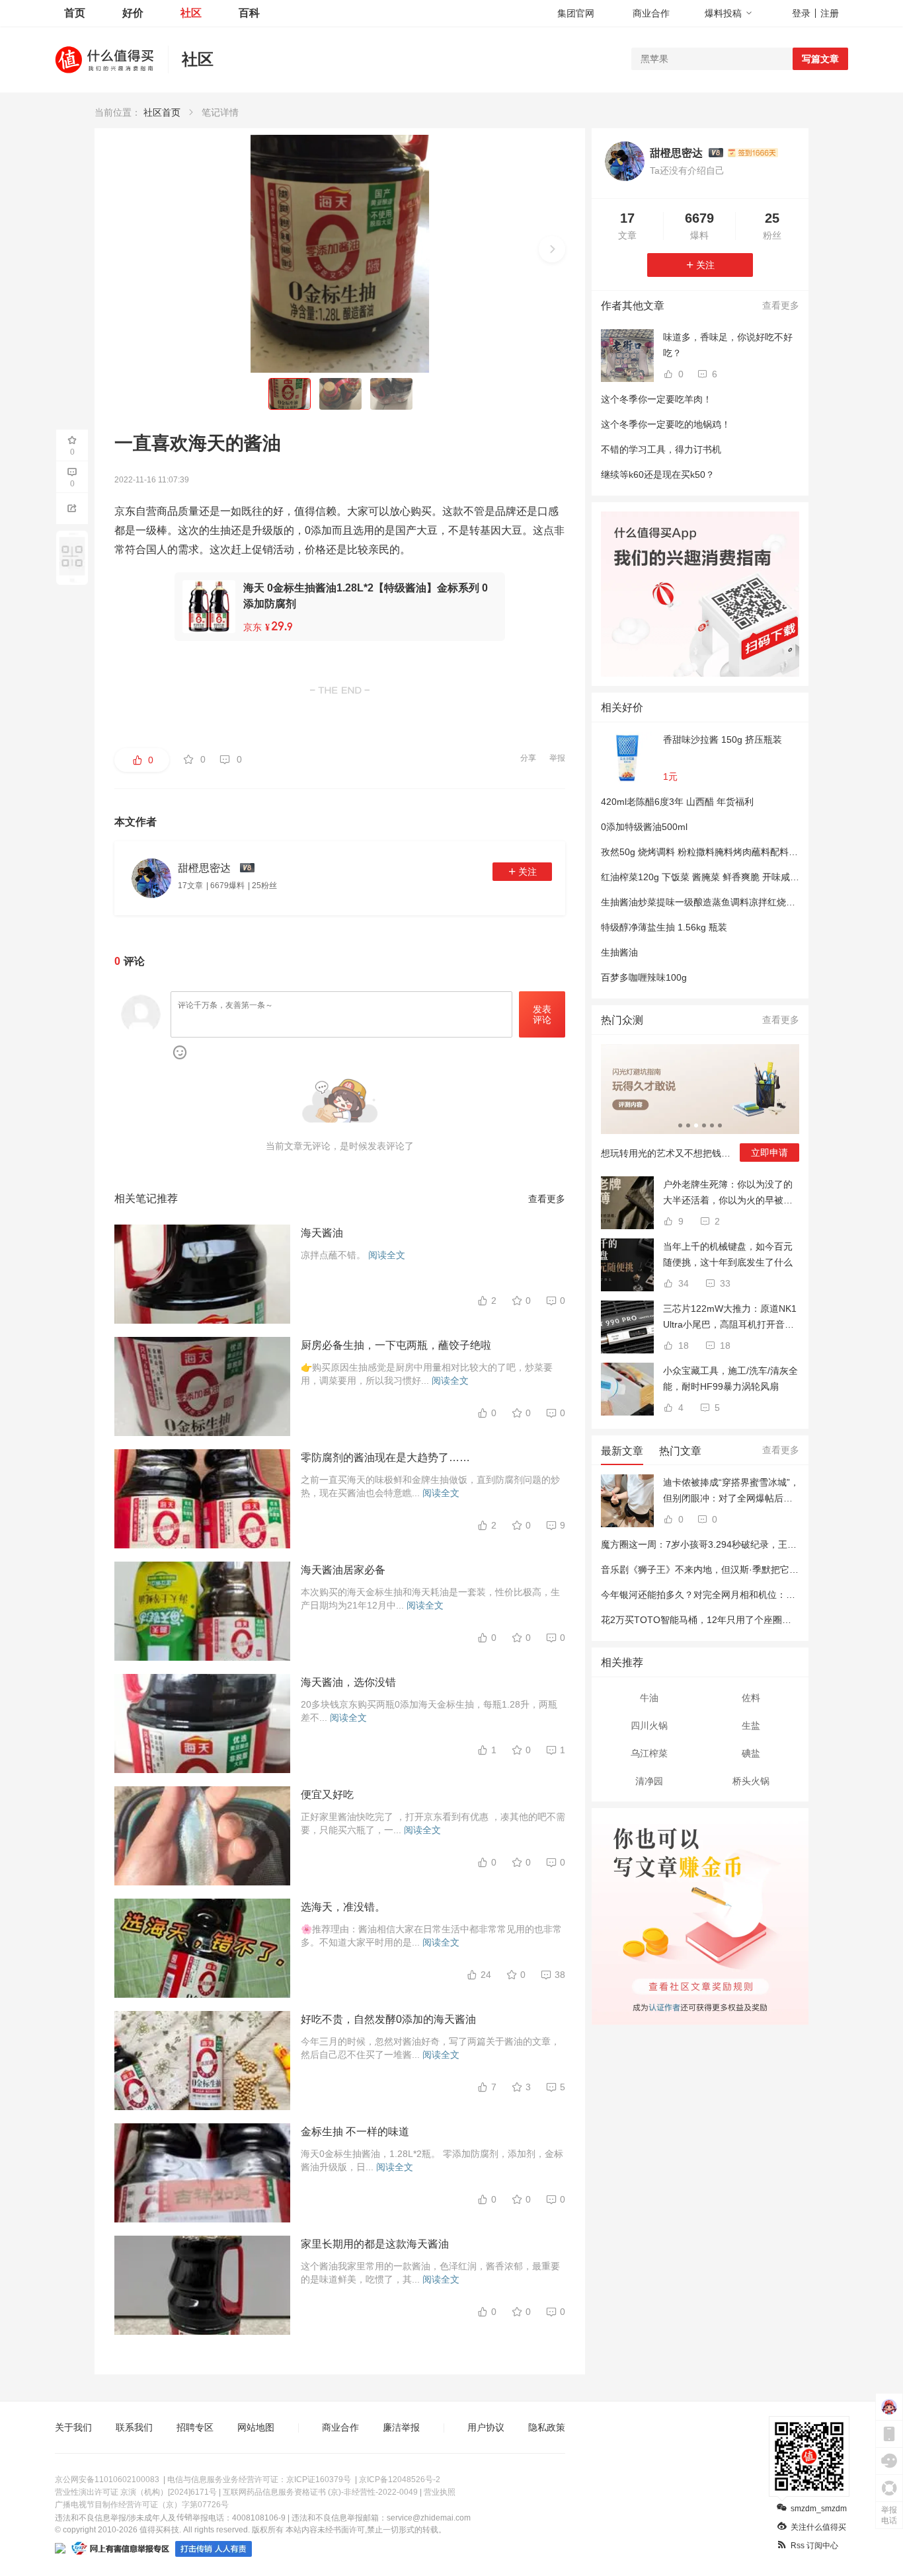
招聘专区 (195, 2427)
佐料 (751, 1698)
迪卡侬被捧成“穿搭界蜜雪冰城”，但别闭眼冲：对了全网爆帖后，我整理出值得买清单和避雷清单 (731, 1492)
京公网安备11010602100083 (107, 2480)
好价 (133, 13)
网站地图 (256, 2427)
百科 (249, 13)
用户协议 (486, 2427)
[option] (700, 1108)
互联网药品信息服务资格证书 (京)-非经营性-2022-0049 (320, 2492)
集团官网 (576, 13)
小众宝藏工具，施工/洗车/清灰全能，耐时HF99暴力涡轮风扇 (730, 1379)
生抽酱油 (619, 952)
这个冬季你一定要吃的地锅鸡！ (666, 424)
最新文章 (622, 1451)
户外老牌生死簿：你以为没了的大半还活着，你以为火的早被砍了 (728, 1193)
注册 (830, 13)
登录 (801, 13)
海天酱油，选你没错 (348, 1682)
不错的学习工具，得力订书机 (661, 449)
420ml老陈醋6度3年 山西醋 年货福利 (677, 802)
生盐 (751, 1725)
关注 (528, 872)
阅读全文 (387, 1255)
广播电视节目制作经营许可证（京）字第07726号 (142, 2505)
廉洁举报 (401, 2427)
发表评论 (542, 1015)
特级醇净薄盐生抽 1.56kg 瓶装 (664, 927)
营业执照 (440, 2492)
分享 (528, 758)
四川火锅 (649, 1725)
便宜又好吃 (327, 1795)
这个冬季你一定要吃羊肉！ (656, 399)
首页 (75, 13)
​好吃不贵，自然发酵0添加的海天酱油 (388, 2019)
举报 (557, 758)
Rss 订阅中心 (814, 2546)
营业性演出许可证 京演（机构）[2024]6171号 (136, 2492)
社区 (191, 13)
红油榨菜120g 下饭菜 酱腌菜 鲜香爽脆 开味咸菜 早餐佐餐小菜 (729, 877)
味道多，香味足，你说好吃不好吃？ (728, 345)
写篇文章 (820, 59)
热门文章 (680, 1451)
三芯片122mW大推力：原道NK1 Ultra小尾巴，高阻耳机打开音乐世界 (730, 1318)
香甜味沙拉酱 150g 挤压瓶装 (723, 739)
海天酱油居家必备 (343, 1570)
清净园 (649, 1781)
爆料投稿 (723, 13)
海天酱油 (322, 1233)
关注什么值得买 (818, 2527)
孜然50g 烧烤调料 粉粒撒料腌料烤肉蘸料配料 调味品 (710, 852)
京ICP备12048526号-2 (400, 2480)
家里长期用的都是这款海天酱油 (375, 2244)
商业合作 (651, 13)
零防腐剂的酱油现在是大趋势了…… (385, 1458)
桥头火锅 (751, 1781)
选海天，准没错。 (343, 1907)
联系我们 (134, 2427)
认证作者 (664, 2006)
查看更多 (547, 1199)
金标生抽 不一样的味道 (355, 2132)
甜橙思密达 (676, 153)
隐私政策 (547, 2427)
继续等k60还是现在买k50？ (658, 474)
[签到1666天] (753, 153)
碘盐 (751, 1753)
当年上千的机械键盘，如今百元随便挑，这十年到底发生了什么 (728, 1254)
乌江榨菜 (649, 1753)
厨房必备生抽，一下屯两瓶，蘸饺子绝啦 (396, 1345)
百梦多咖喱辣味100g (644, 977)
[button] (552, 249)
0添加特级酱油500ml (644, 827)
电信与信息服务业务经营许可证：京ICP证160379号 (259, 2480)
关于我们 (73, 2427)
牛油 (649, 1698)
